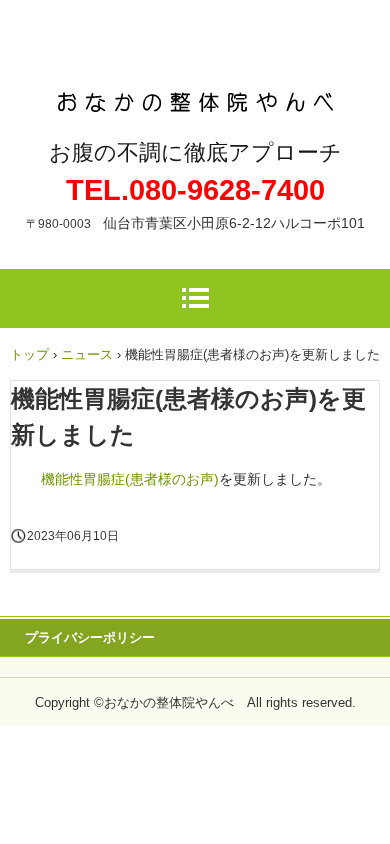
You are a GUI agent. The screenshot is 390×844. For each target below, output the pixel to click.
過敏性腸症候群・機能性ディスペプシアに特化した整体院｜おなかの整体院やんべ (195, 83)
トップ (29, 354)
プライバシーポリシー (90, 637)
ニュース (87, 354)
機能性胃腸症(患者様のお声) (130, 479)
